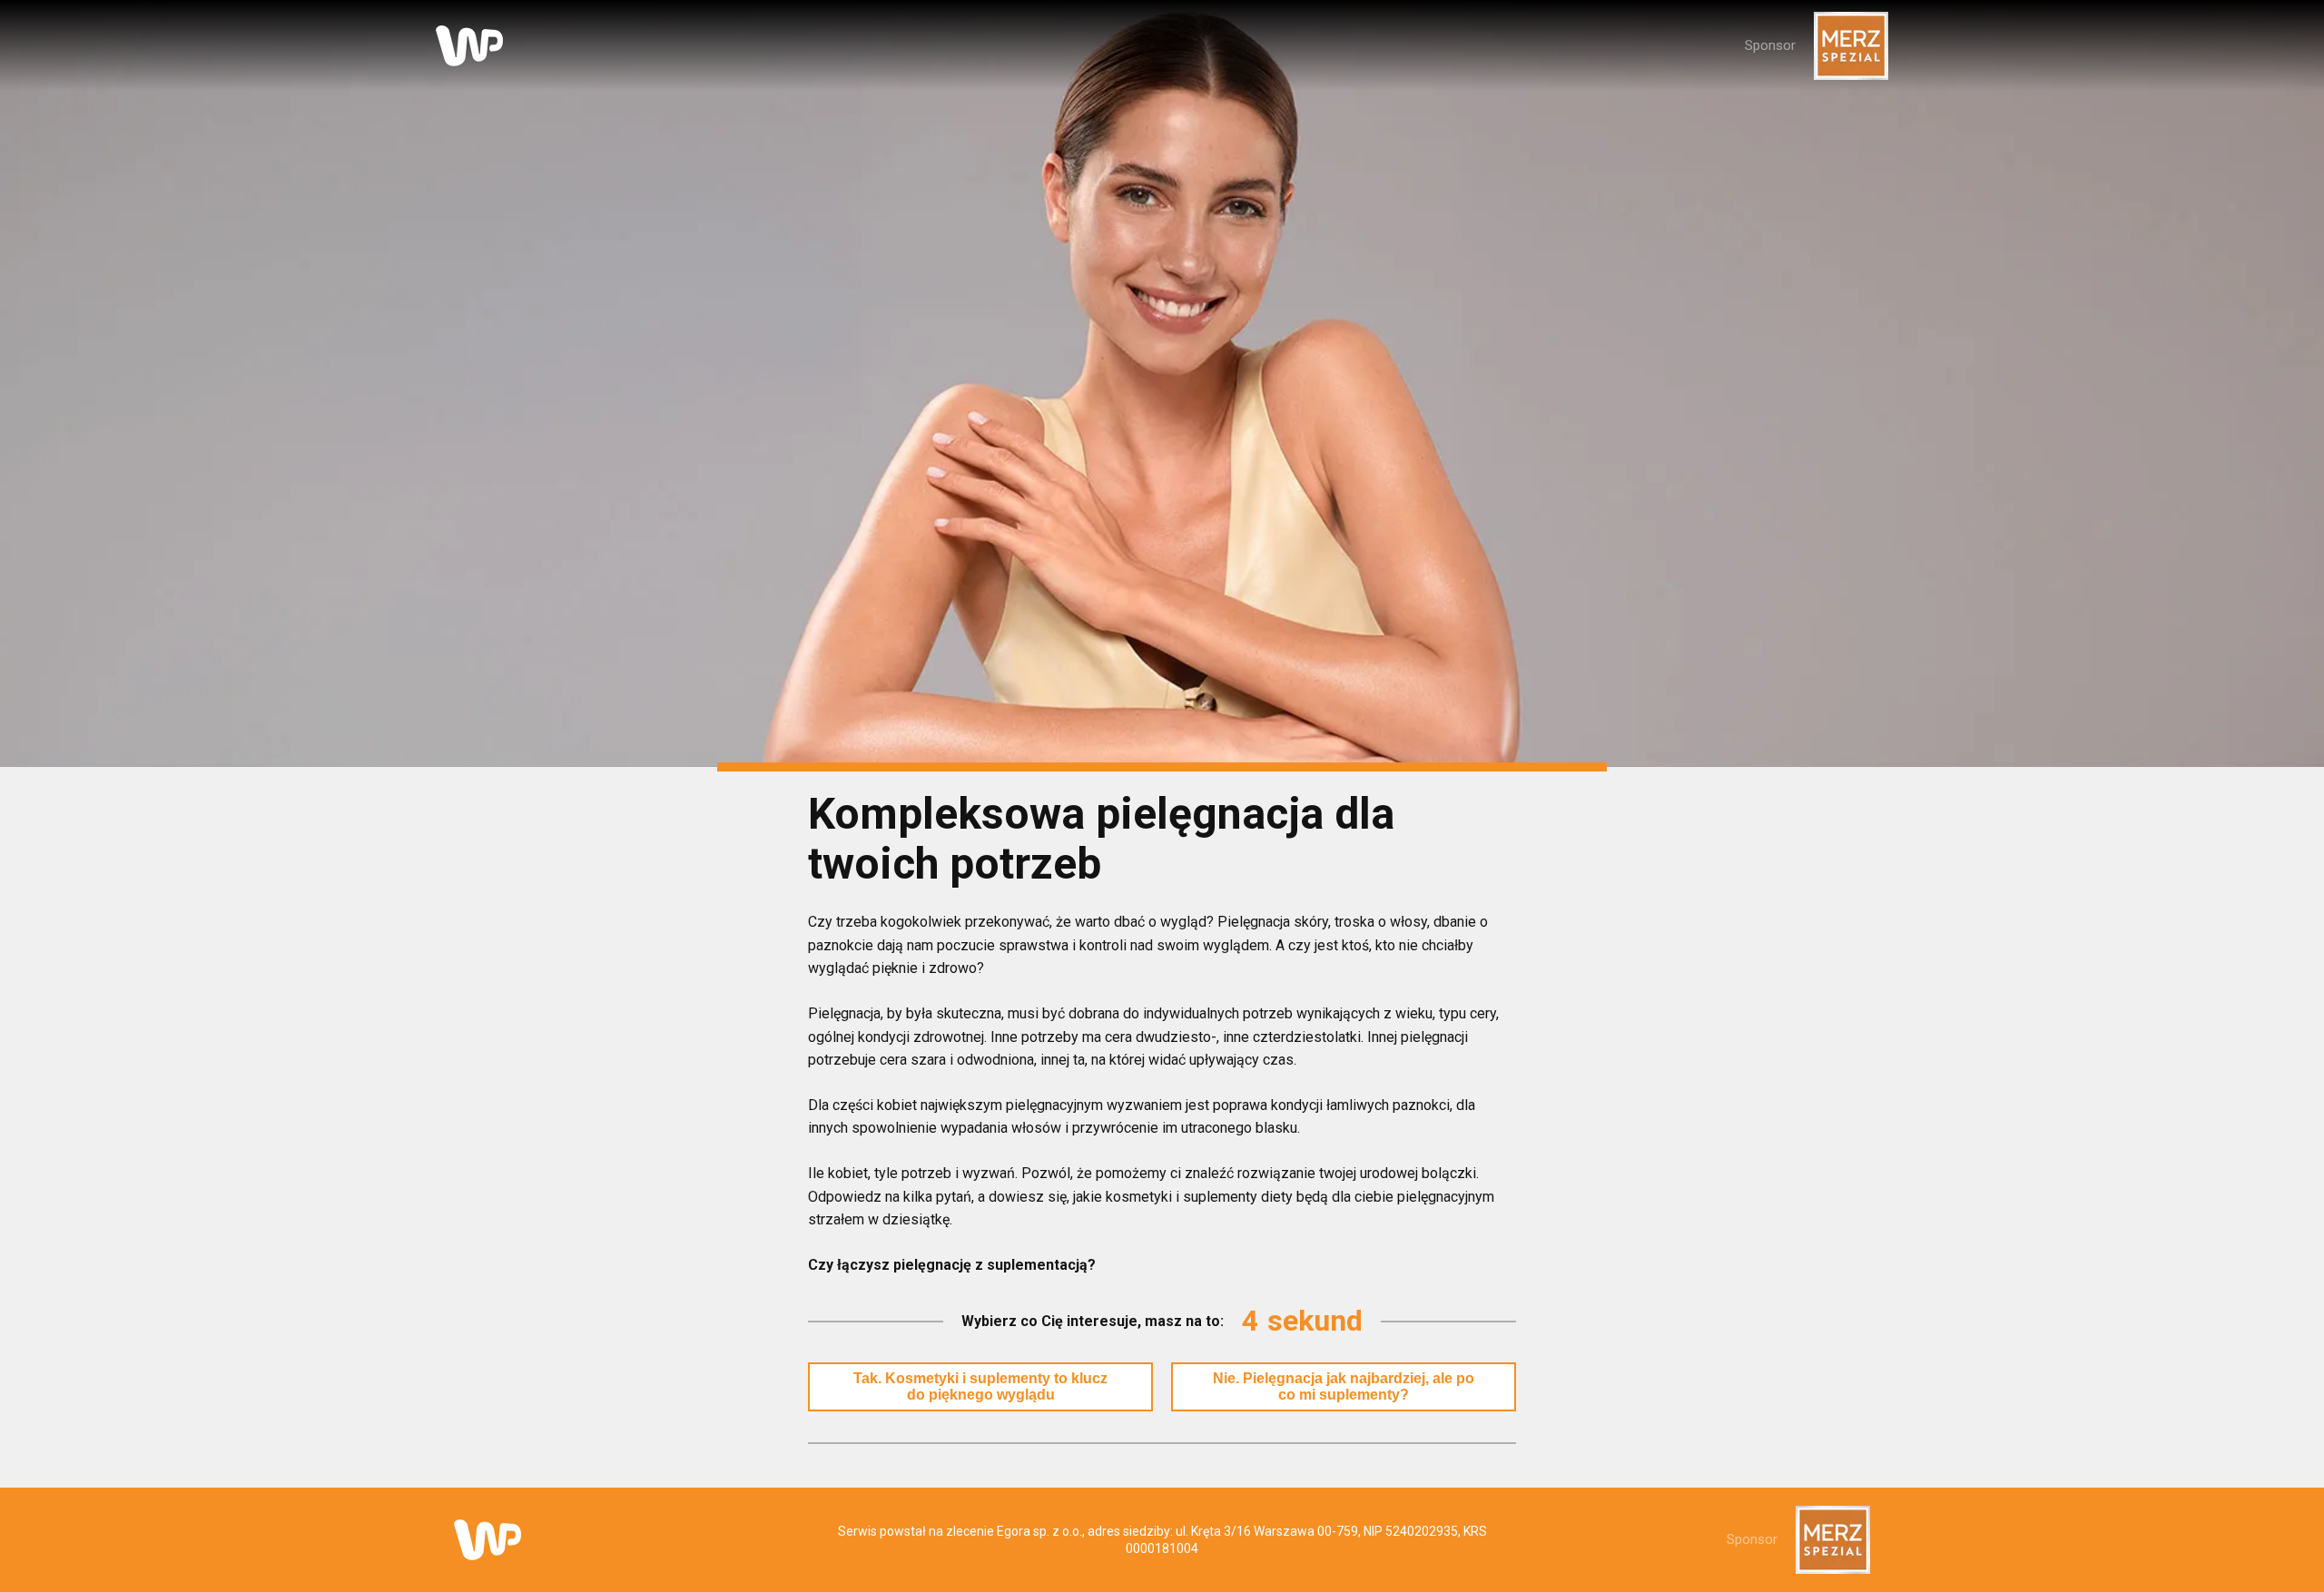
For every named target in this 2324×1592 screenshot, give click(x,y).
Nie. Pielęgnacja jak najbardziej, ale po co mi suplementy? (1344, 1386)
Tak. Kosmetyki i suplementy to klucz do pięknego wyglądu (980, 1386)
